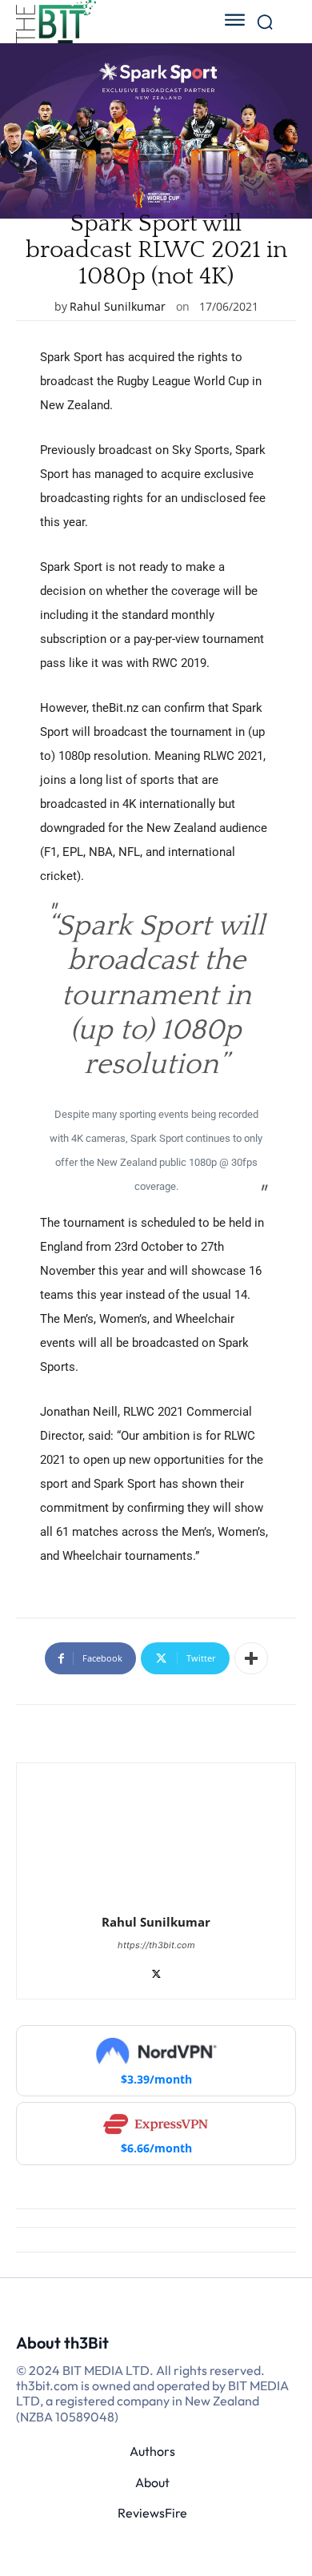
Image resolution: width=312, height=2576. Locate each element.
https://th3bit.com (156, 1945)
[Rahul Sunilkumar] (156, 1840)
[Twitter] (156, 1970)
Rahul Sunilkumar (118, 306)
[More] (251, 1658)
